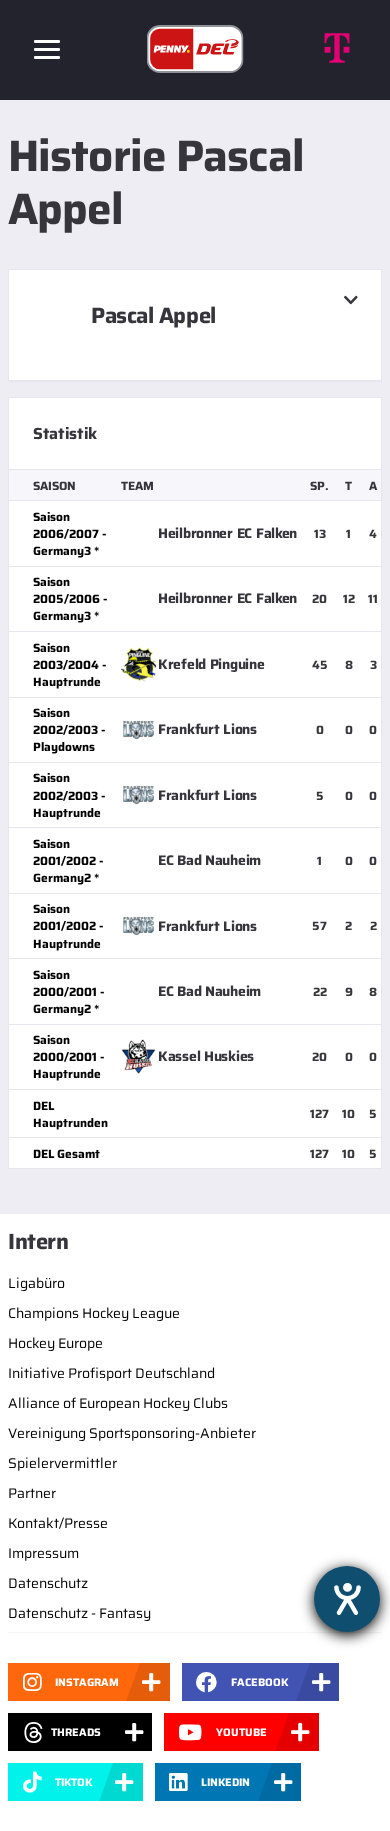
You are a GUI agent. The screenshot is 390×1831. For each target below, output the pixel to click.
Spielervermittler (62, 1463)
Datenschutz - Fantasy (79, 1613)
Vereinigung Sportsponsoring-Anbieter (132, 1433)
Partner (32, 1493)
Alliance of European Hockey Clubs (118, 1403)
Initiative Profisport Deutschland (111, 1373)
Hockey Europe (55, 1343)
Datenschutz (48, 1583)
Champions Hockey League (94, 1313)
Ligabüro (36, 1283)
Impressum (43, 1553)
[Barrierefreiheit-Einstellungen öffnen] (347, 1599)
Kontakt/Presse (58, 1523)
